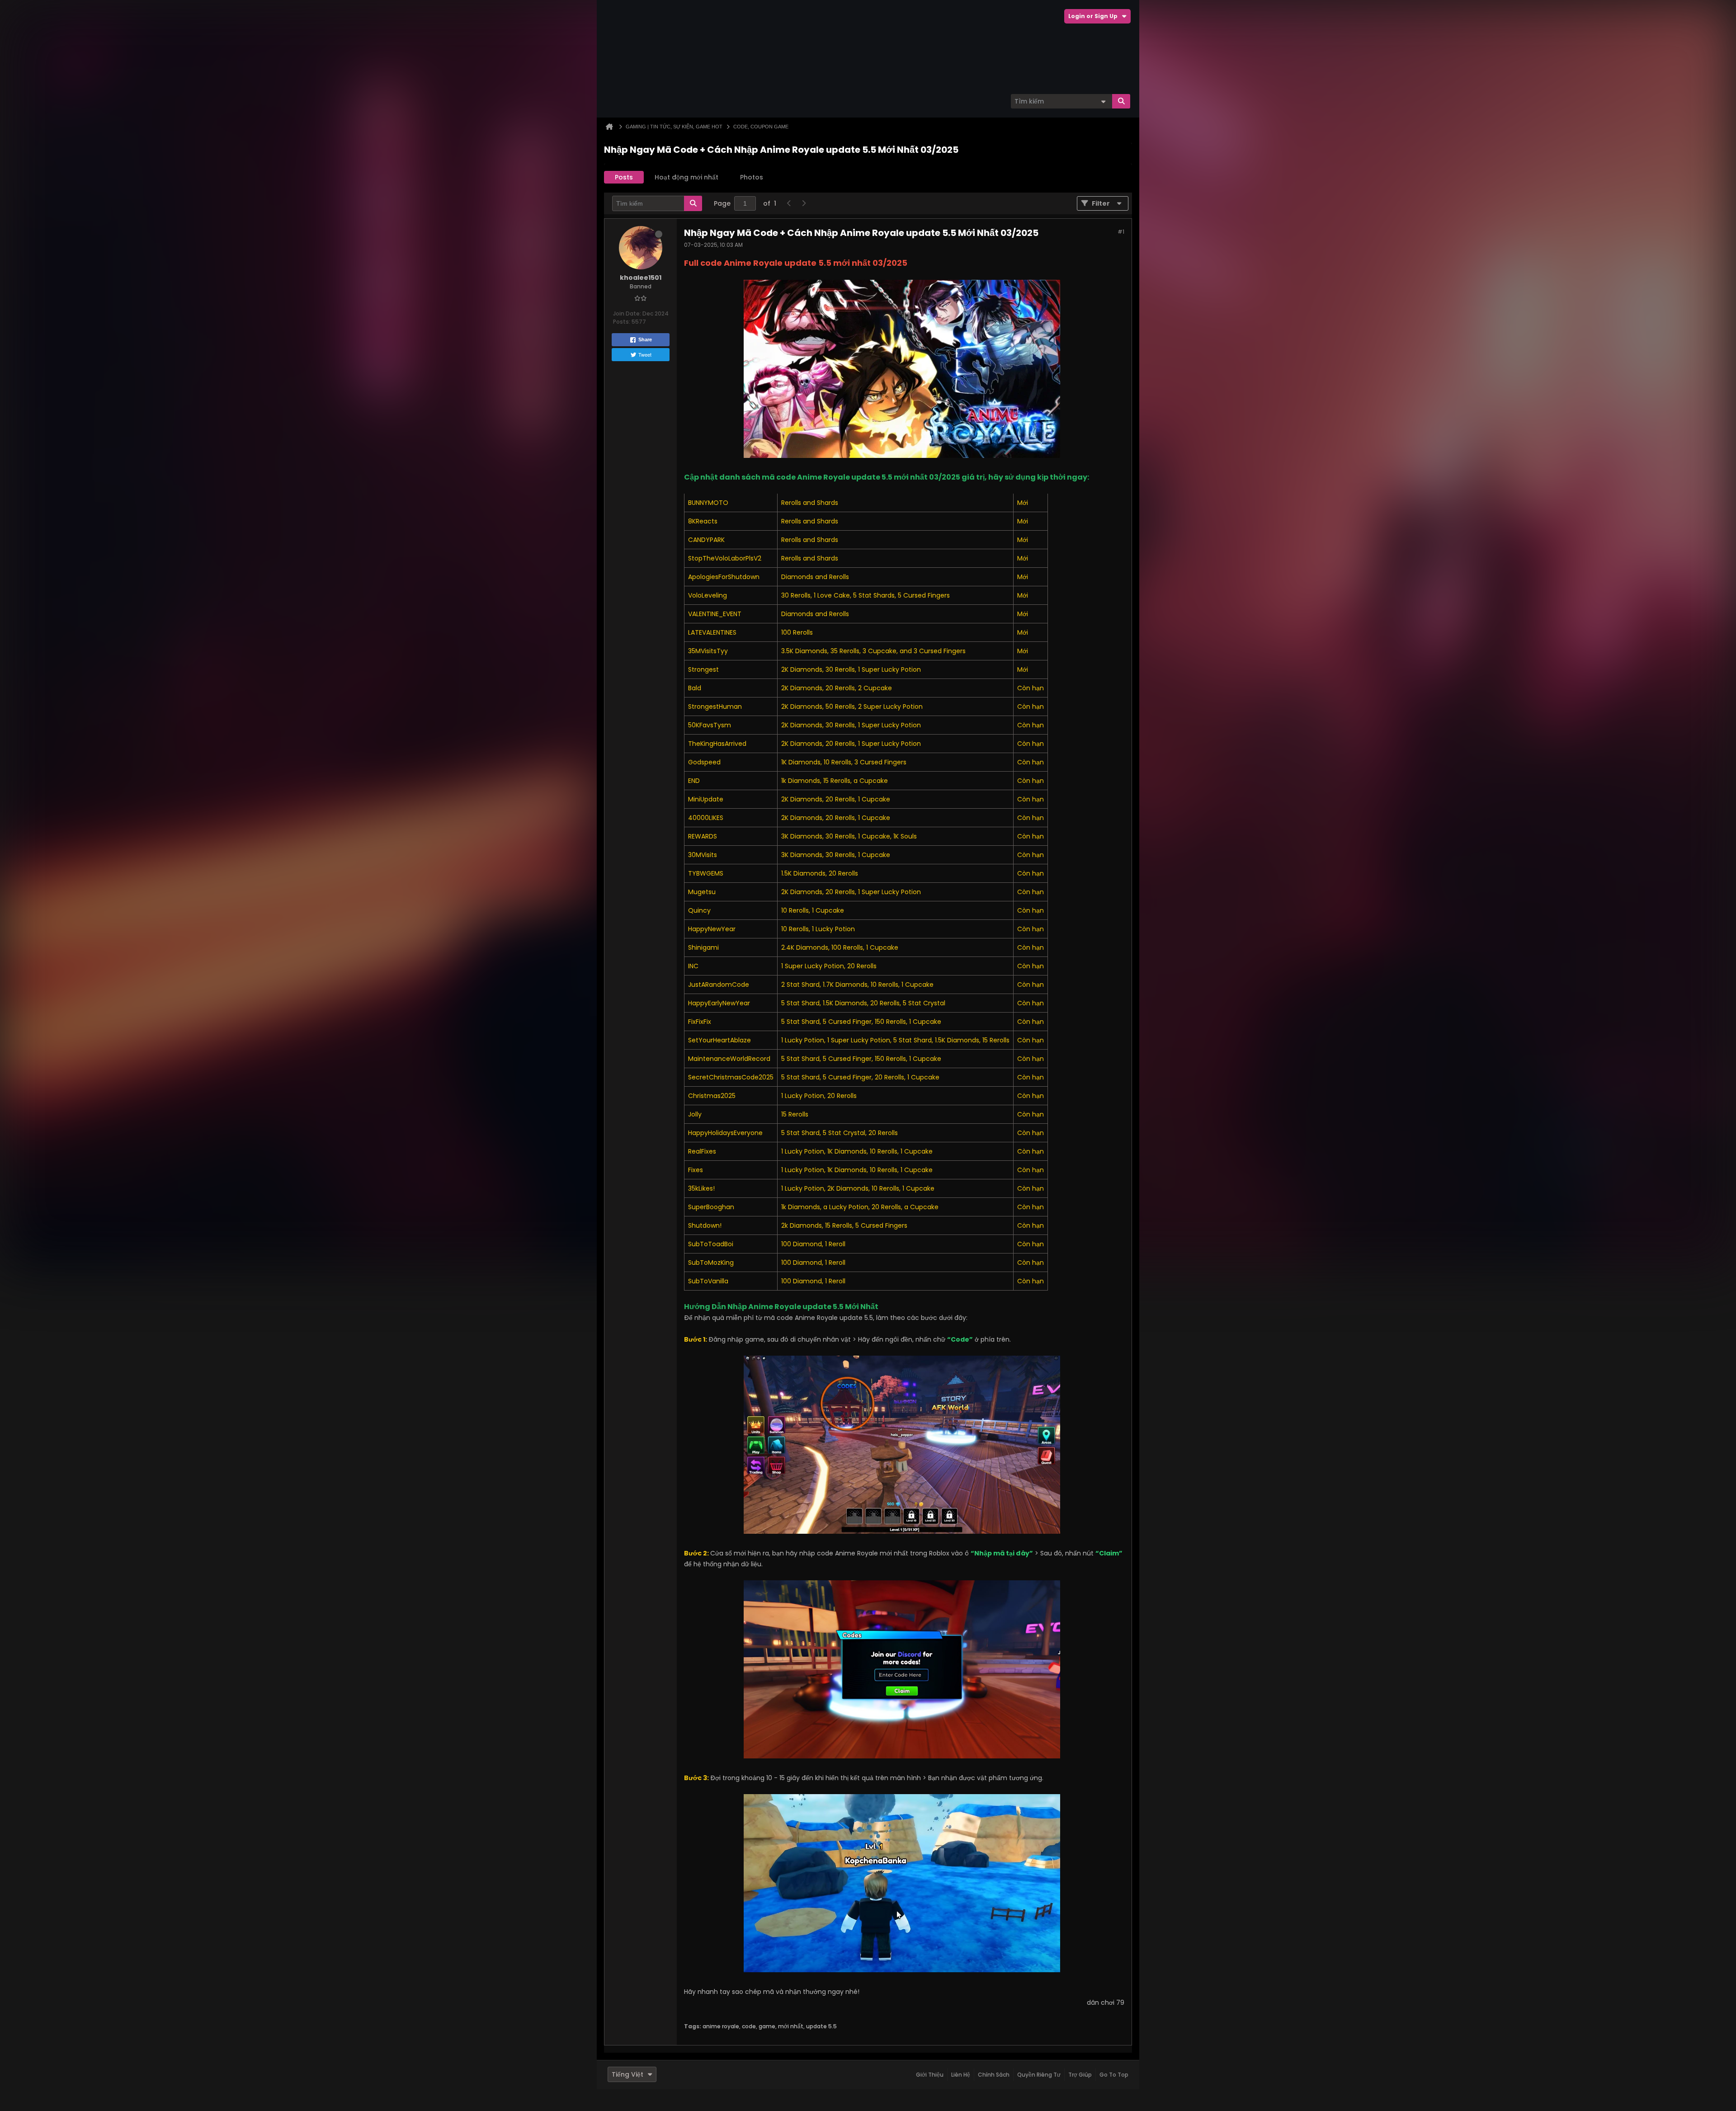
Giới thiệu (930, 2075)
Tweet (645, 354)
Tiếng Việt (627, 2074)
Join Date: (627, 313)
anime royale (721, 2026)
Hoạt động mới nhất (686, 177)
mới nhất (791, 2026)
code (749, 2026)
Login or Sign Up (1093, 16)
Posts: (622, 322)
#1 (1121, 232)
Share (645, 339)
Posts (624, 177)
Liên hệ (961, 2075)
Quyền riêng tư (1039, 2075)
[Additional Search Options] (1103, 101)
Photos (752, 177)
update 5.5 (821, 2026)
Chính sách (994, 2075)
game (767, 2026)
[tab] (624, 177)
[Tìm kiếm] (1121, 101)
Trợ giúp (1080, 2075)
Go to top (1114, 2075)
